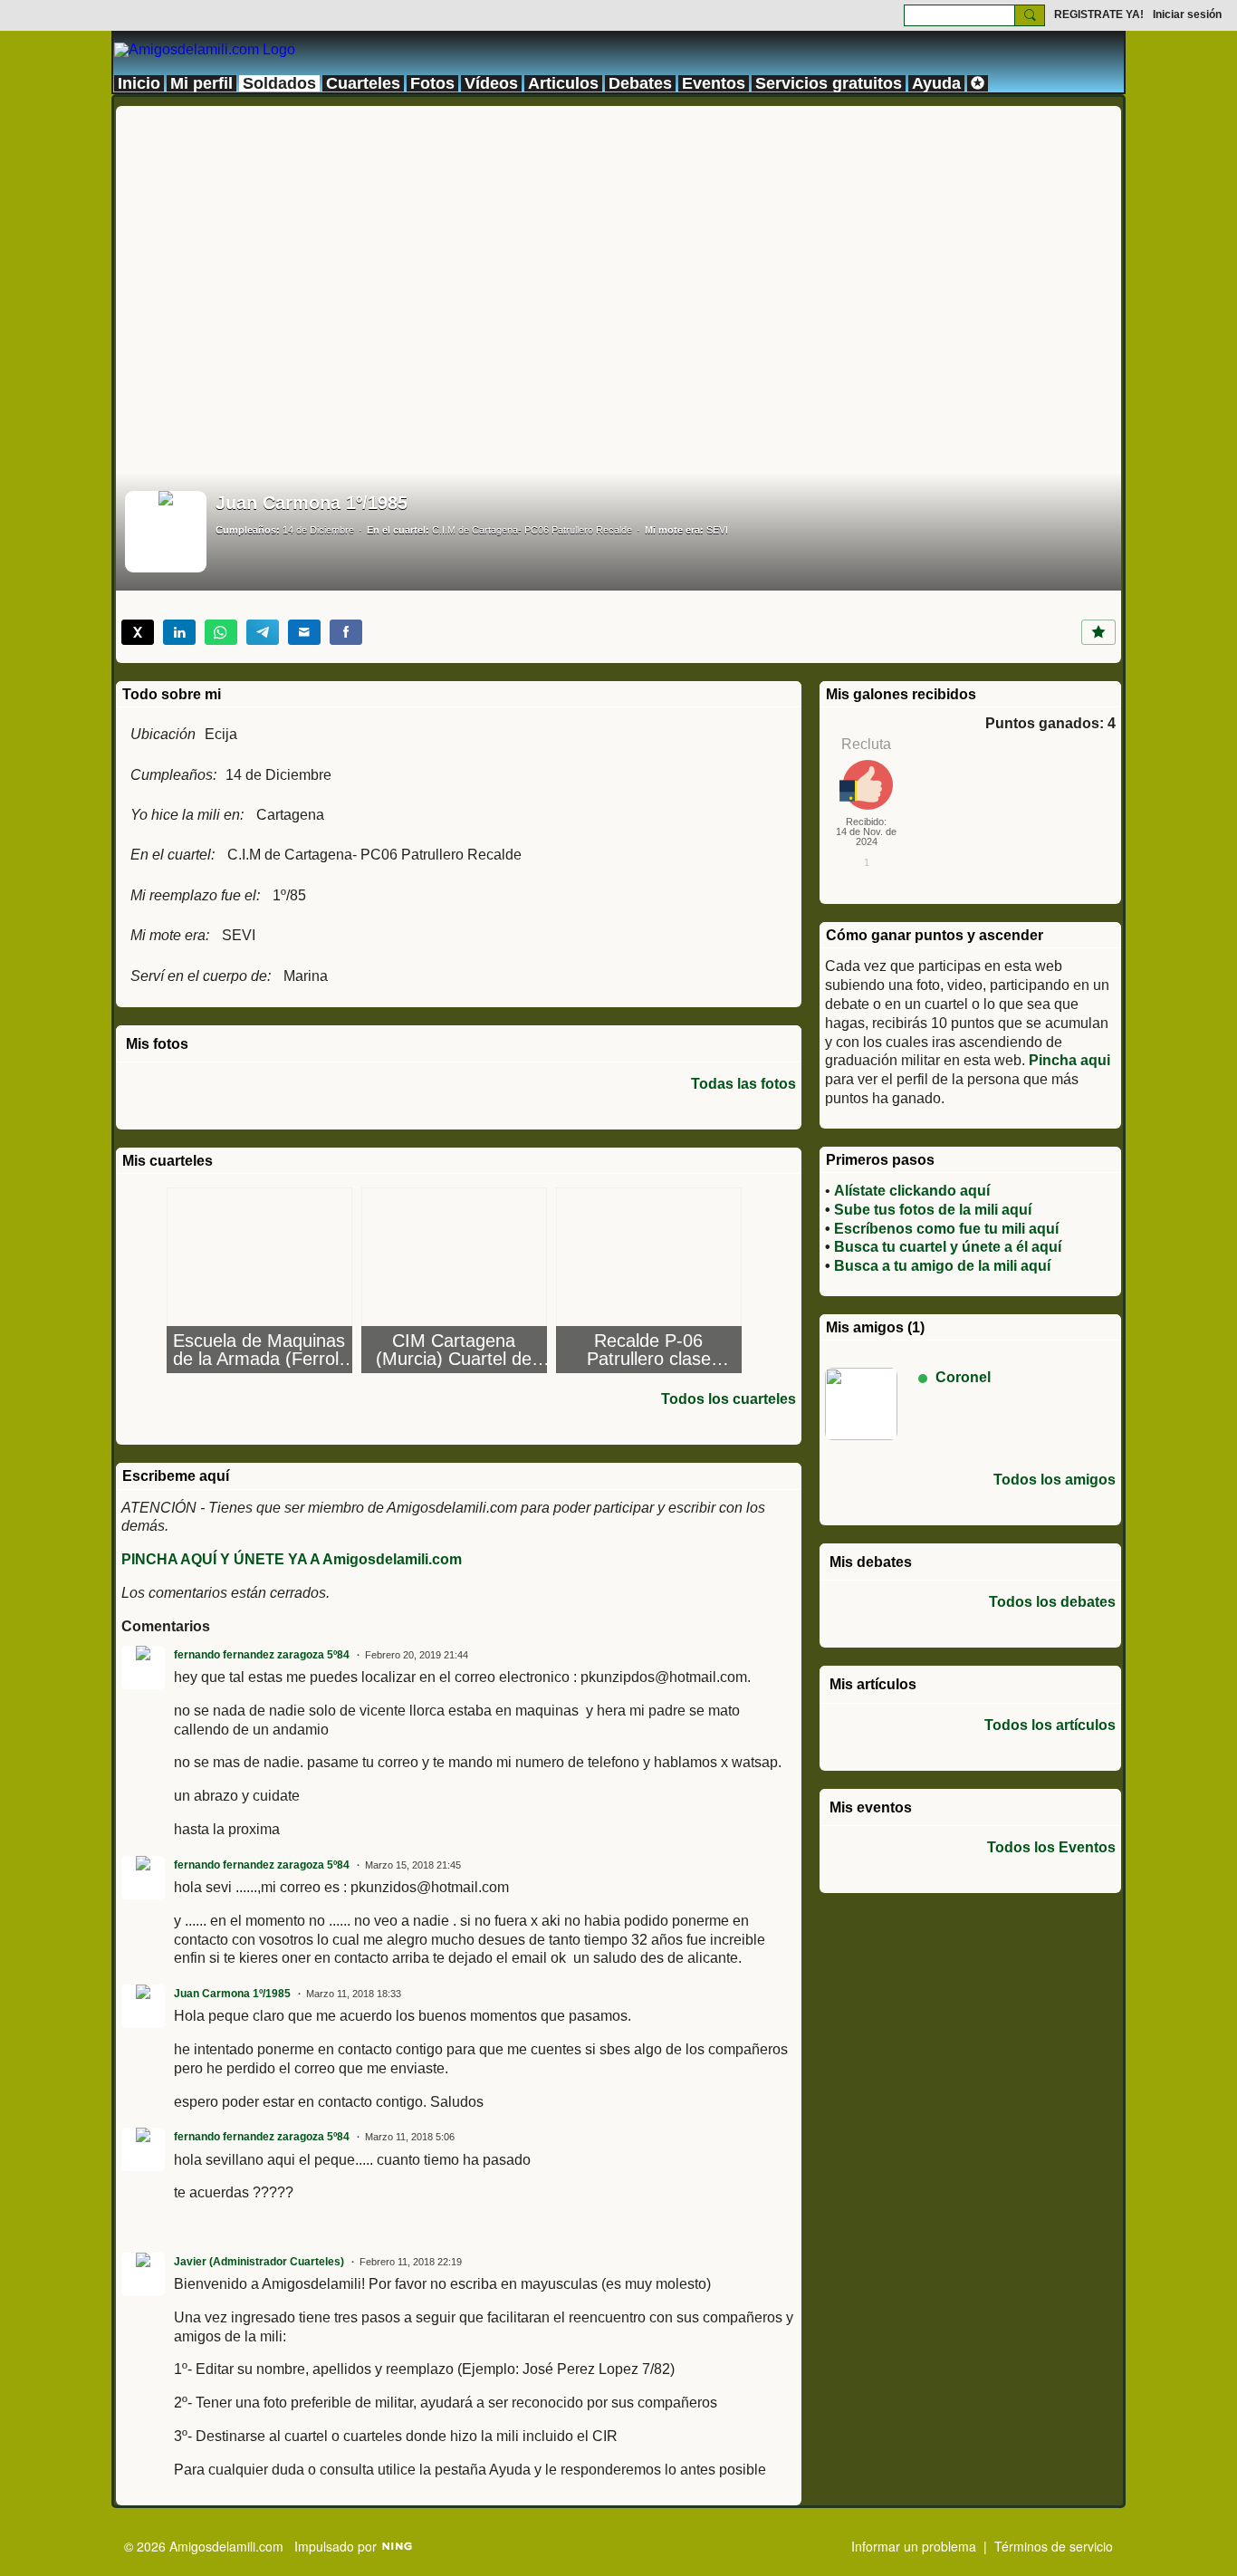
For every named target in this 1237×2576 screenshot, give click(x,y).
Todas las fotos (743, 1084)
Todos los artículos (1050, 1725)
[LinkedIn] (179, 632)
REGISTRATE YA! (1099, 14)
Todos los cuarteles (729, 1399)
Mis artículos (873, 1684)
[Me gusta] (1098, 632)
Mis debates (871, 1562)
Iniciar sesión (1187, 14)
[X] (138, 632)
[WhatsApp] (221, 632)
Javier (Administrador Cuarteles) (259, 2262)
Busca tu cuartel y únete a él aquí (948, 1247)
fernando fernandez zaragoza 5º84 (262, 1655)
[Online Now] (861, 1404)
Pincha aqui (1069, 1060)
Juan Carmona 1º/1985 (232, 1994)
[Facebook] (346, 632)
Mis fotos (157, 1044)
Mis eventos (871, 1807)
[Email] (304, 632)
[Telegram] (263, 632)
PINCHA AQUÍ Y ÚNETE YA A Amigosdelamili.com (292, 1559)
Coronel (963, 1377)
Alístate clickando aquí (912, 1191)
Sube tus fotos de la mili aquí (933, 1210)
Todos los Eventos (1051, 1848)
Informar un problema (914, 2546)
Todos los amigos (1055, 1480)
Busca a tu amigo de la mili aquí (942, 1266)
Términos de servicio (1054, 2546)
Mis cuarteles (168, 1161)
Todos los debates (1052, 1602)
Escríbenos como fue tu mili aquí (946, 1229)
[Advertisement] (618, 233)
